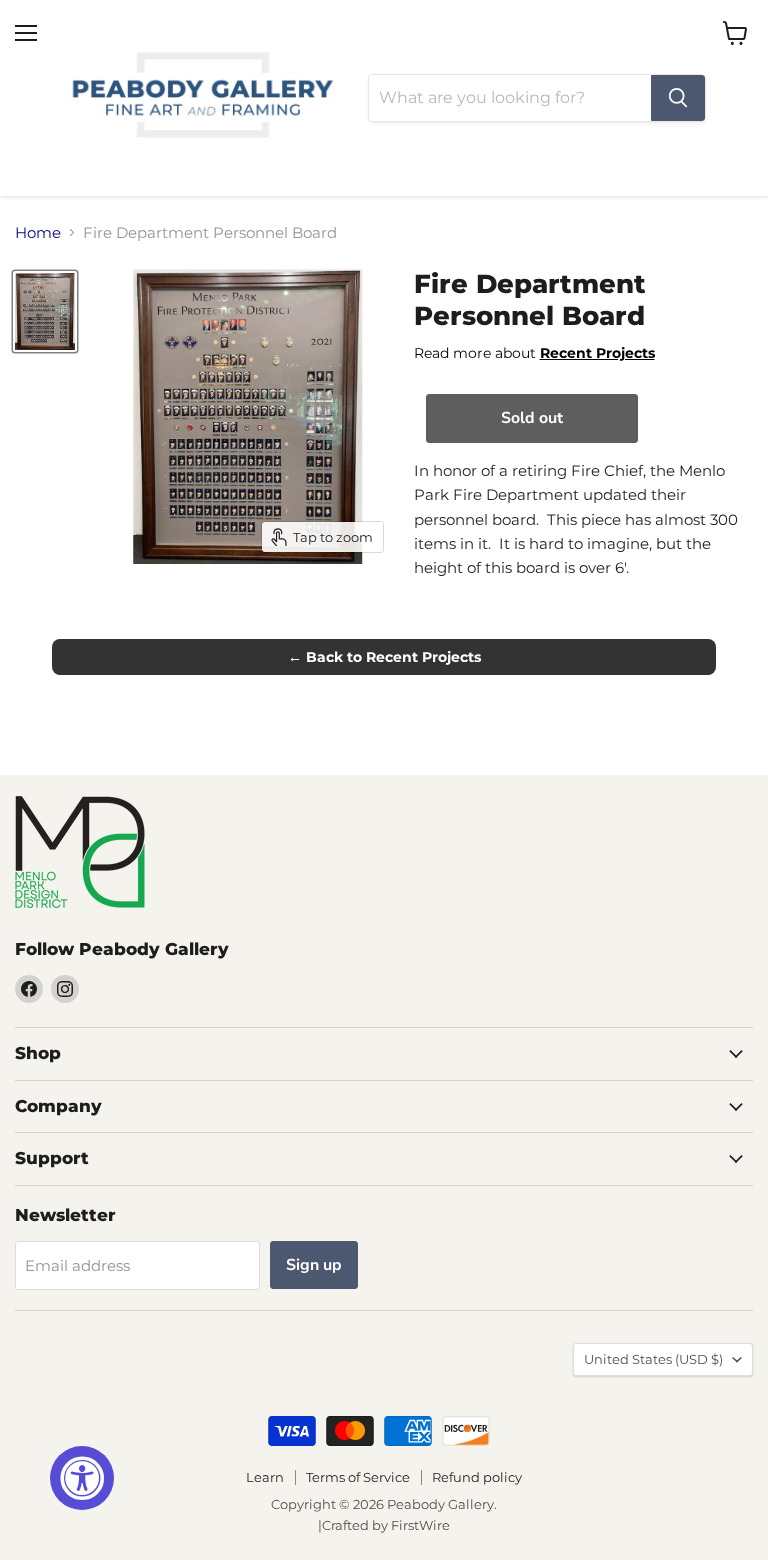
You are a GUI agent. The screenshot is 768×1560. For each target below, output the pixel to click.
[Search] (678, 98)
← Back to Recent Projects (384, 657)
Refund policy (477, 1477)
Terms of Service (358, 1477)
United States (653, 1359)
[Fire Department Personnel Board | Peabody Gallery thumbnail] (45, 311)
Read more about (534, 353)
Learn (265, 1477)
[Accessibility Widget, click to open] (82, 1478)
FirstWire (420, 1525)
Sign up (314, 1265)
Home (38, 232)
